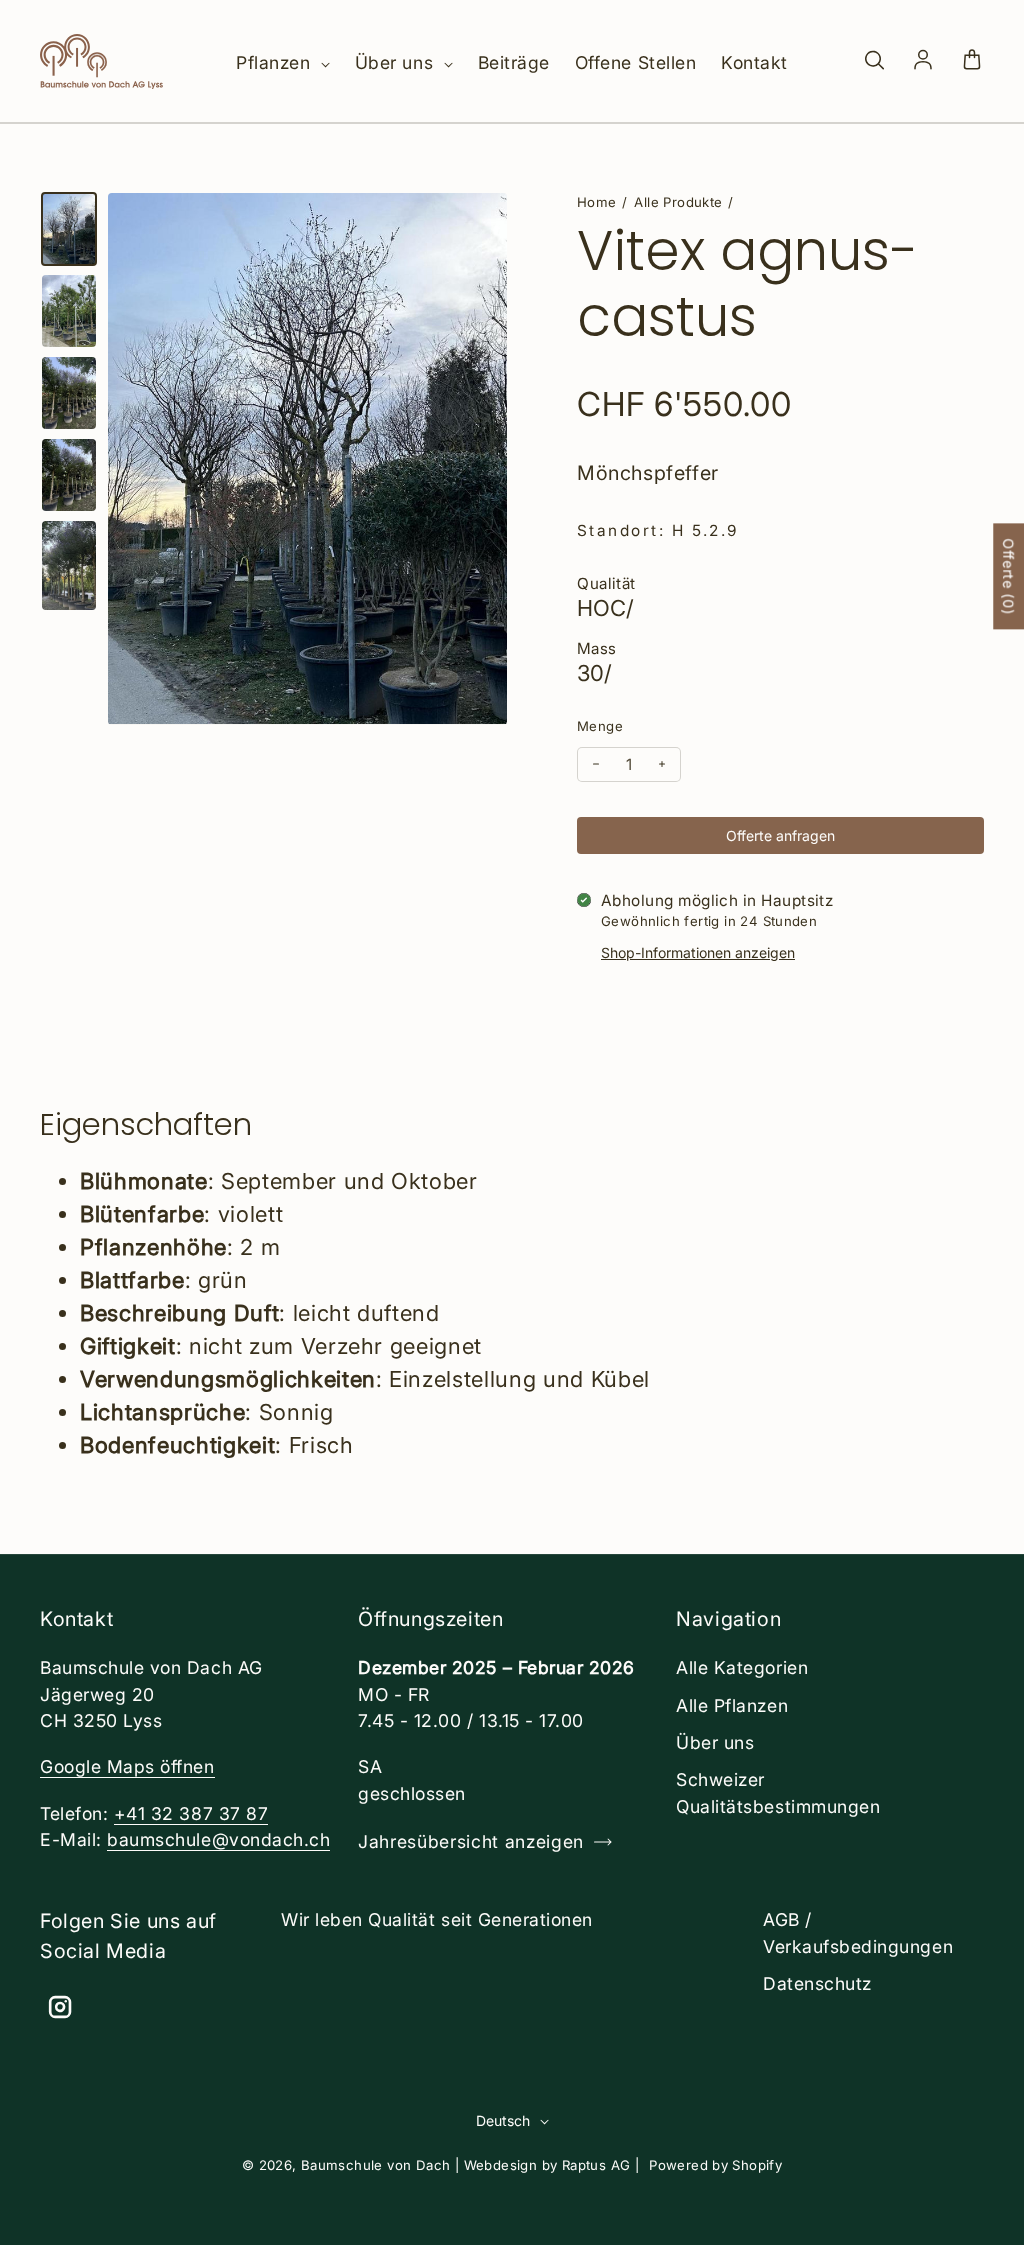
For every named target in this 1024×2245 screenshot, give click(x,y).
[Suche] (874, 61)
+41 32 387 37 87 (191, 1813)
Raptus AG (596, 2165)
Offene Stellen (635, 62)
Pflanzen (276, 62)
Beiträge (514, 62)
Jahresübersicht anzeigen (471, 1841)
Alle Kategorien (742, 1667)
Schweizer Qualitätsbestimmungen (778, 1792)
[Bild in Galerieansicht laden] (69, 229)
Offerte (1008, 577)
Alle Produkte (678, 202)
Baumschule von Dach (376, 2165)
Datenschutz (817, 1983)
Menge (600, 726)
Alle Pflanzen (732, 1705)
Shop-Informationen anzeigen (698, 952)
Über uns (397, 62)
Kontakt (754, 62)
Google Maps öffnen (127, 1766)
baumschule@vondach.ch (218, 1839)
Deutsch (503, 2120)
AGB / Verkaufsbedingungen (858, 1932)
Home (597, 202)
